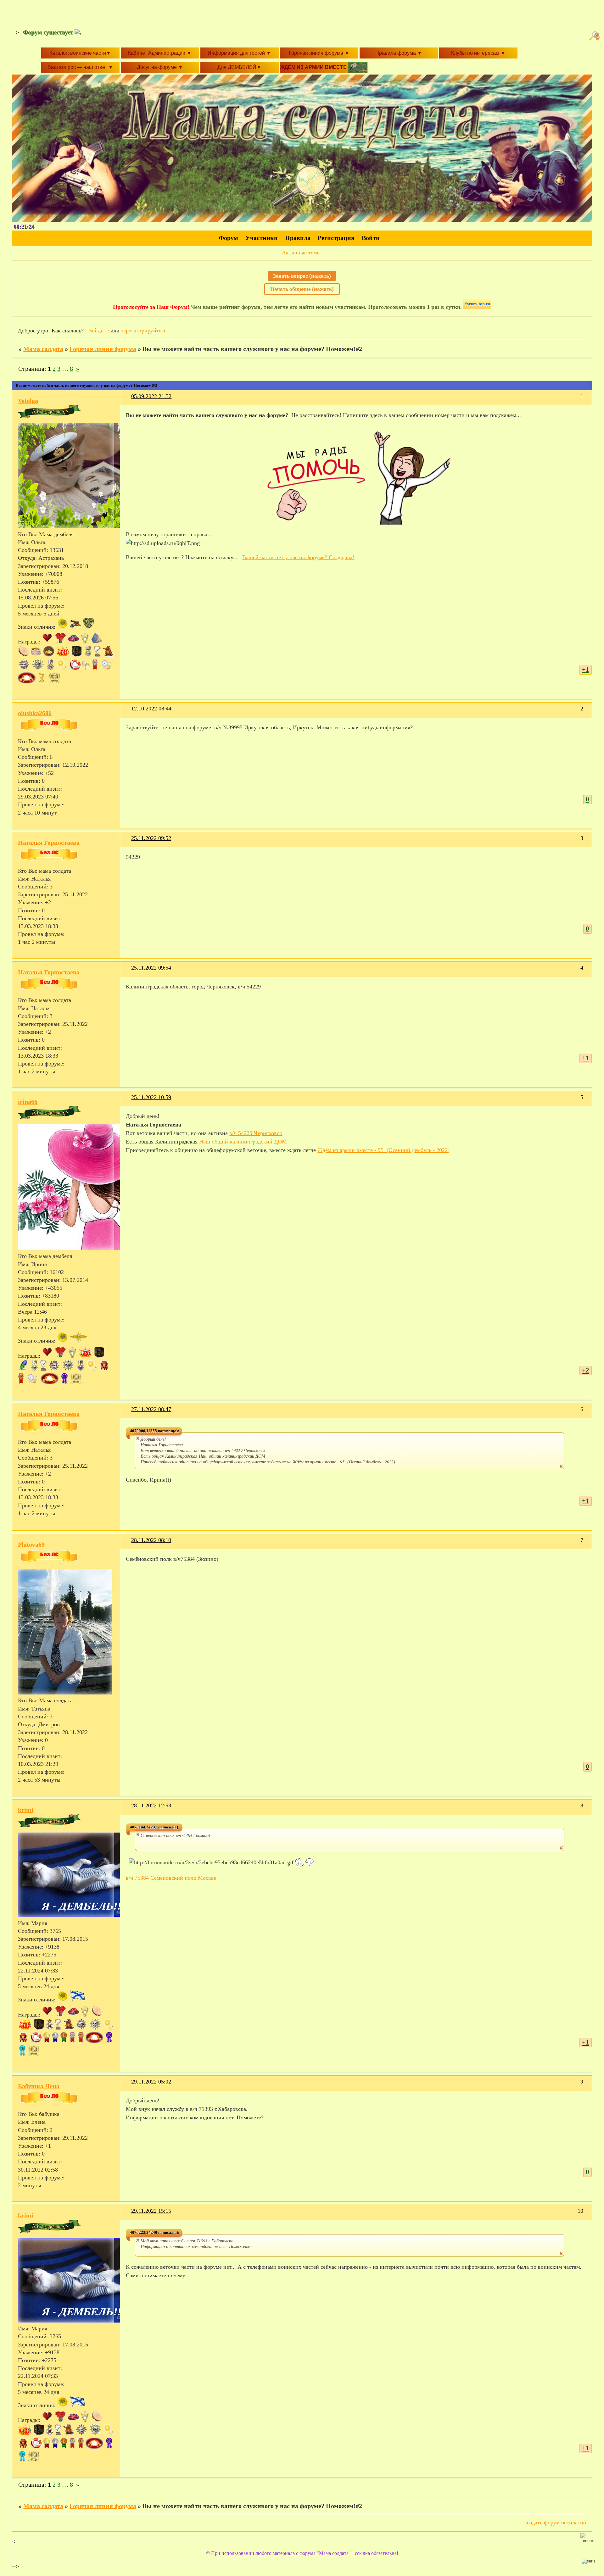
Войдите (98, 331)
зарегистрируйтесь (144, 331)
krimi (26, 1810)
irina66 (28, 1102)
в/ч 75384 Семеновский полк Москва (171, 1878)
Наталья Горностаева (49, 843)
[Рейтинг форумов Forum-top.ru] (477, 307)
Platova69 (31, 1544)
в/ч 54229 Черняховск (256, 1133)
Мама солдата (43, 349)
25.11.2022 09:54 (151, 968)
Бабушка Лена (39, 2086)
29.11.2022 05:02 (151, 2082)
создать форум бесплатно (555, 2523)
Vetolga (28, 401)
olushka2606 (35, 713)
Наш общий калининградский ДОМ (243, 1142)
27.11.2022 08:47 (151, 1409)
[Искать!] (596, 36)
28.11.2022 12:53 (151, 1805)
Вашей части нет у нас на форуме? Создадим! (298, 557)
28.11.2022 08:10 (151, 1540)
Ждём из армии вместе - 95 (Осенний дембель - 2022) (383, 1150)
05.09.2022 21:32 (151, 396)
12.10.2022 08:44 (151, 709)
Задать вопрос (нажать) (302, 276)
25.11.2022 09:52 (151, 838)
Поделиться (129, 400)
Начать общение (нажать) (302, 289)
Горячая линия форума (103, 349)
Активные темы (301, 253)
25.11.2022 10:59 (151, 1097)
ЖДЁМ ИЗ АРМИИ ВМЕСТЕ (314, 67)
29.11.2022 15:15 (151, 2211)
